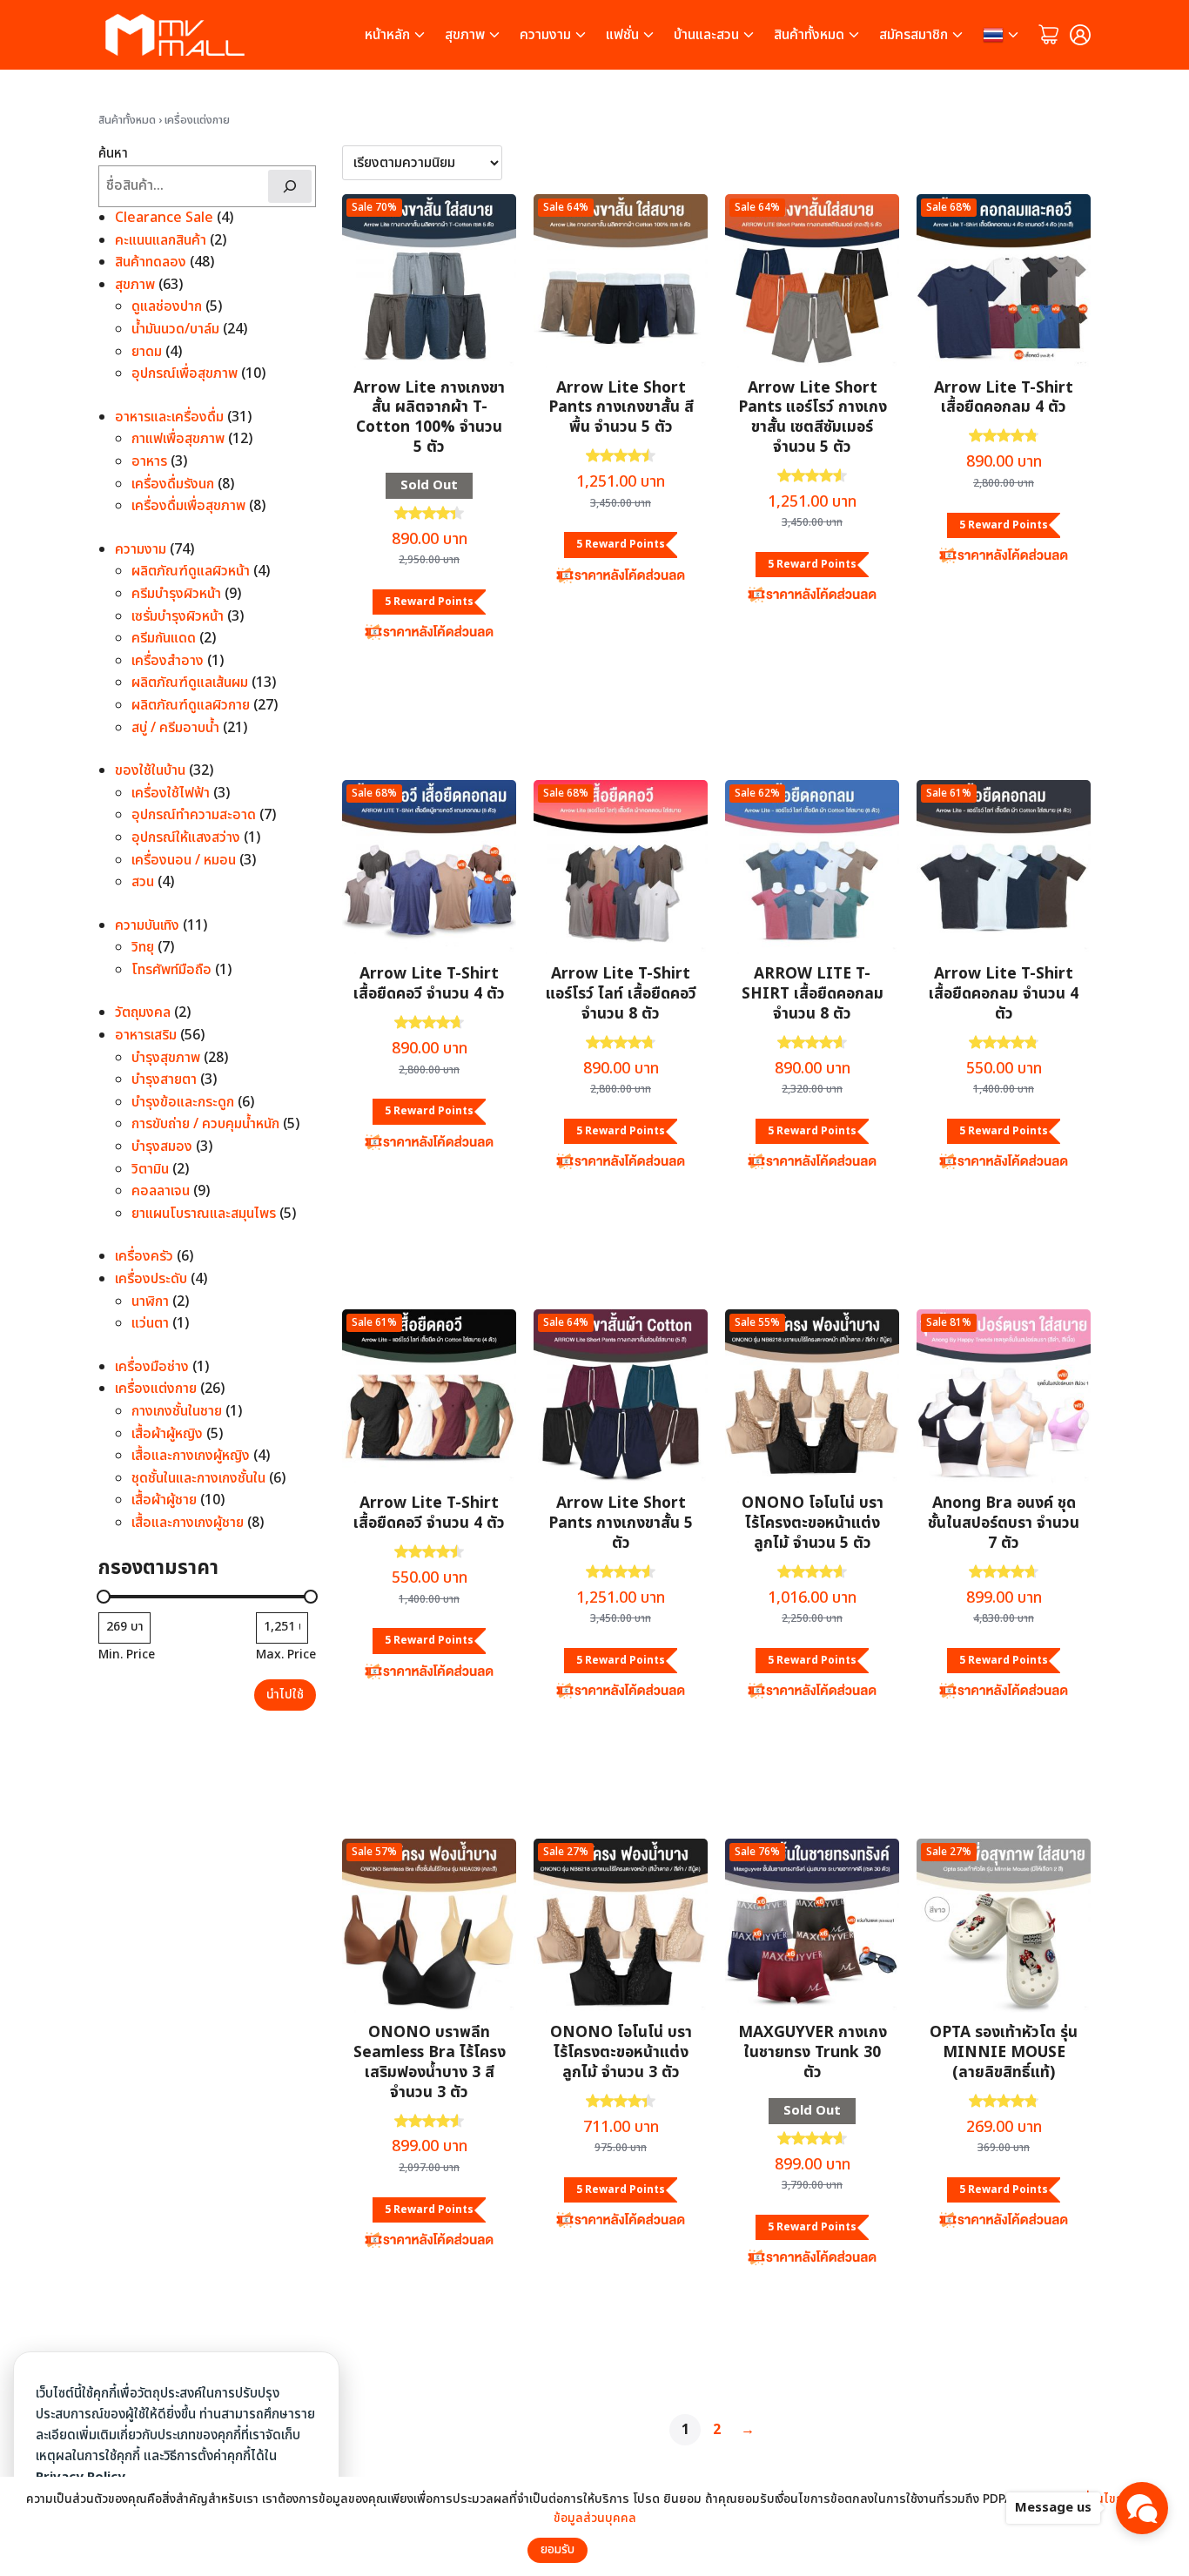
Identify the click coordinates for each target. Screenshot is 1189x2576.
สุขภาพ (465, 35)
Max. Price (286, 1654)
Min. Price (127, 1654)
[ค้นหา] (290, 185)
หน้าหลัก (387, 35)
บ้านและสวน (706, 35)
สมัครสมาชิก (914, 35)
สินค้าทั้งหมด (809, 35)
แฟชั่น (622, 35)
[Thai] (1002, 35)
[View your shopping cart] (1049, 35)
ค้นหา (113, 154)
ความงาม (545, 35)
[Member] (1080, 35)
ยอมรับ (558, 2550)
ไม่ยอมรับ (627, 2550)
